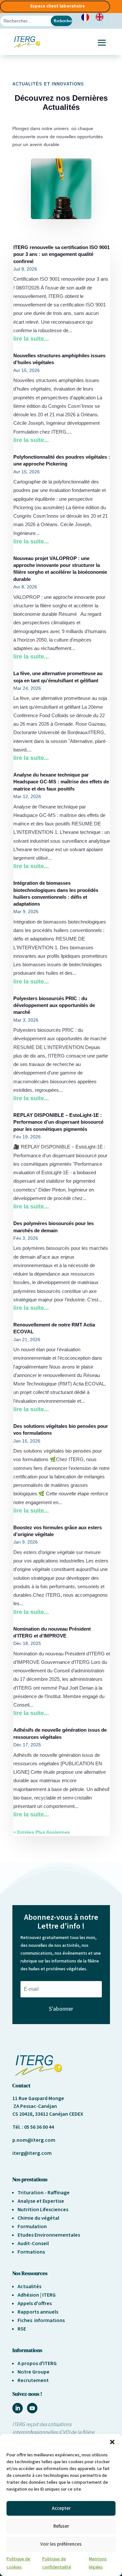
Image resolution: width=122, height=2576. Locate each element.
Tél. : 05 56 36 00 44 (33, 2127)
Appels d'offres (35, 2303)
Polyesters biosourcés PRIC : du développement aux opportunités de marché (54, 1006)
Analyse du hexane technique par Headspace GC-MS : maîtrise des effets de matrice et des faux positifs (61, 782)
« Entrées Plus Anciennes (42, 1832)
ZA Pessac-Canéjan (35, 2106)
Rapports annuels (38, 2312)
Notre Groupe (34, 2372)
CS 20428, (24, 2114)
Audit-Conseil (33, 2243)
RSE (22, 2329)
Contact (21, 2085)
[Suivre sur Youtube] (32, 2408)
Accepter (61, 2508)
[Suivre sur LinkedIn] (18, 2408)
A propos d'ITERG (37, 2363)
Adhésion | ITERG (37, 2295)
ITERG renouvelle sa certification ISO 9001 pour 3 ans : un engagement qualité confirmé (61, 254)
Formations (31, 2252)
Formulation (32, 2227)
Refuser (61, 2526)
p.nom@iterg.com (34, 2140)
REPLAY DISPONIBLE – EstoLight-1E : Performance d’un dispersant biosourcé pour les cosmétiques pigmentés (58, 1122)
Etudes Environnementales (49, 2235)
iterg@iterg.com (32, 2153)
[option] (101, 17)
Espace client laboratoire (58, 6)
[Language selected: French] (96, 17)
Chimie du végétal (38, 2218)
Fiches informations (41, 2320)
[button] (112, 2442)
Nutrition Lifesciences (43, 2210)
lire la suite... (31, 339)
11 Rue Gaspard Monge (38, 2098)
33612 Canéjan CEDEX (59, 2114)
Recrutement (33, 2380)
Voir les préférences (61, 2544)
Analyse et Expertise (41, 2201)
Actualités (29, 2287)
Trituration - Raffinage (44, 2193)
